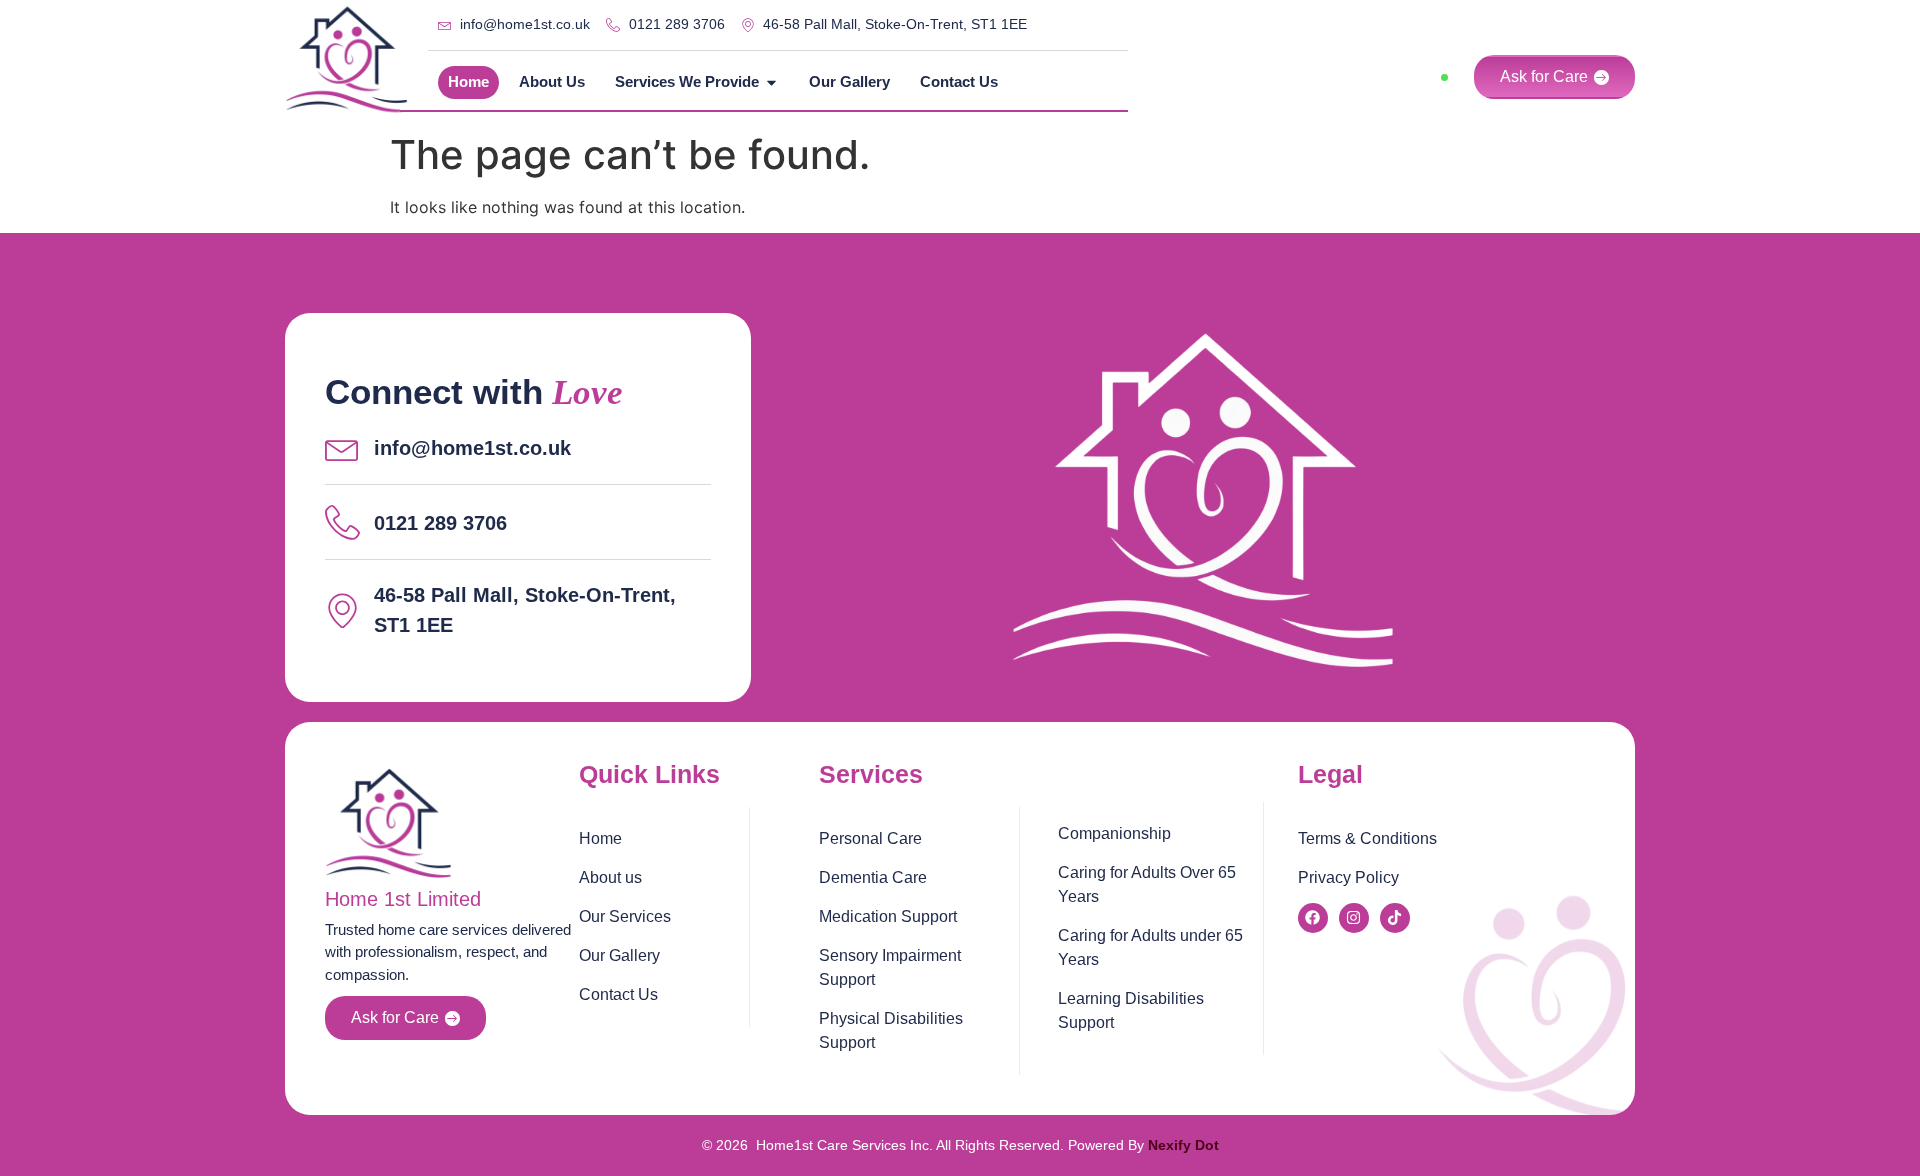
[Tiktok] (1395, 918)
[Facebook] (1313, 918)
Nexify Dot (1183, 1145)
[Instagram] (1354, 918)
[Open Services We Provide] (771, 82)
